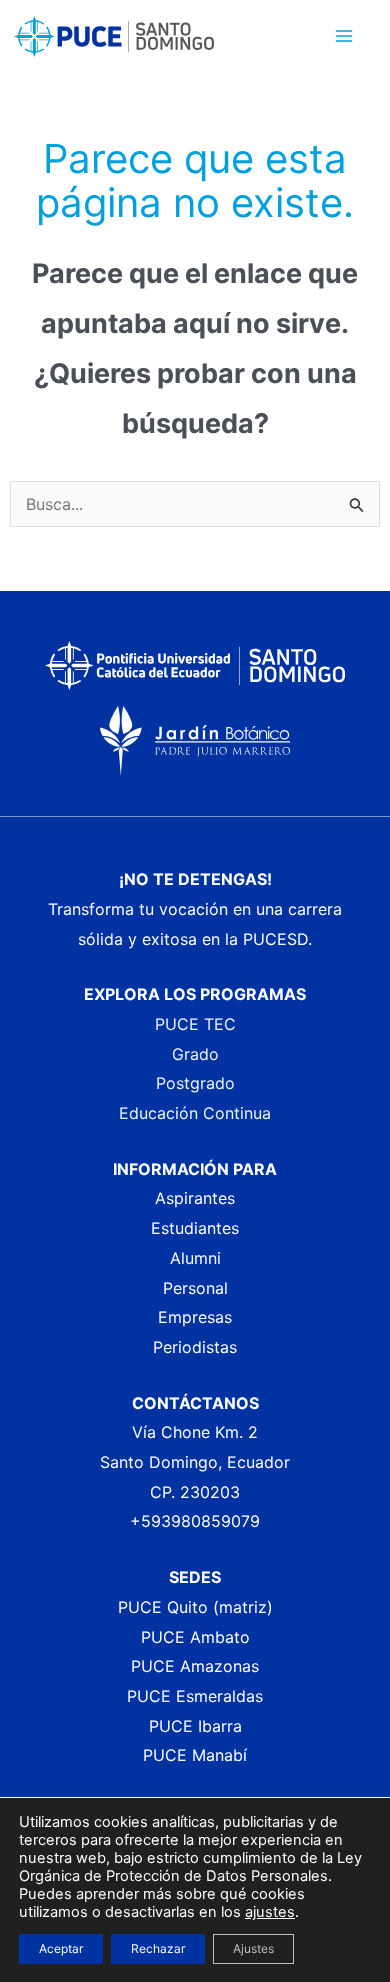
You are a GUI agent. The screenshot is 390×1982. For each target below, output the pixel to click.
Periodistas (195, 1347)
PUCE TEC (195, 1024)
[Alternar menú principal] (344, 36)
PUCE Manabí (195, 1755)
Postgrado (195, 1083)
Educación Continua (195, 1113)
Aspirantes (195, 1198)
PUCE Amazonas (195, 1666)
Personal (195, 1288)
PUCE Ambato (195, 1637)
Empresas (195, 1317)
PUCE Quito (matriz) (195, 1607)
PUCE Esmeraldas (195, 1696)
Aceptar (61, 1948)
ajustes (270, 1912)
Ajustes (253, 1948)
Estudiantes (195, 1228)
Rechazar (158, 1948)
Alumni (195, 1258)
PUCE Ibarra (195, 1726)
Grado (195, 1054)
